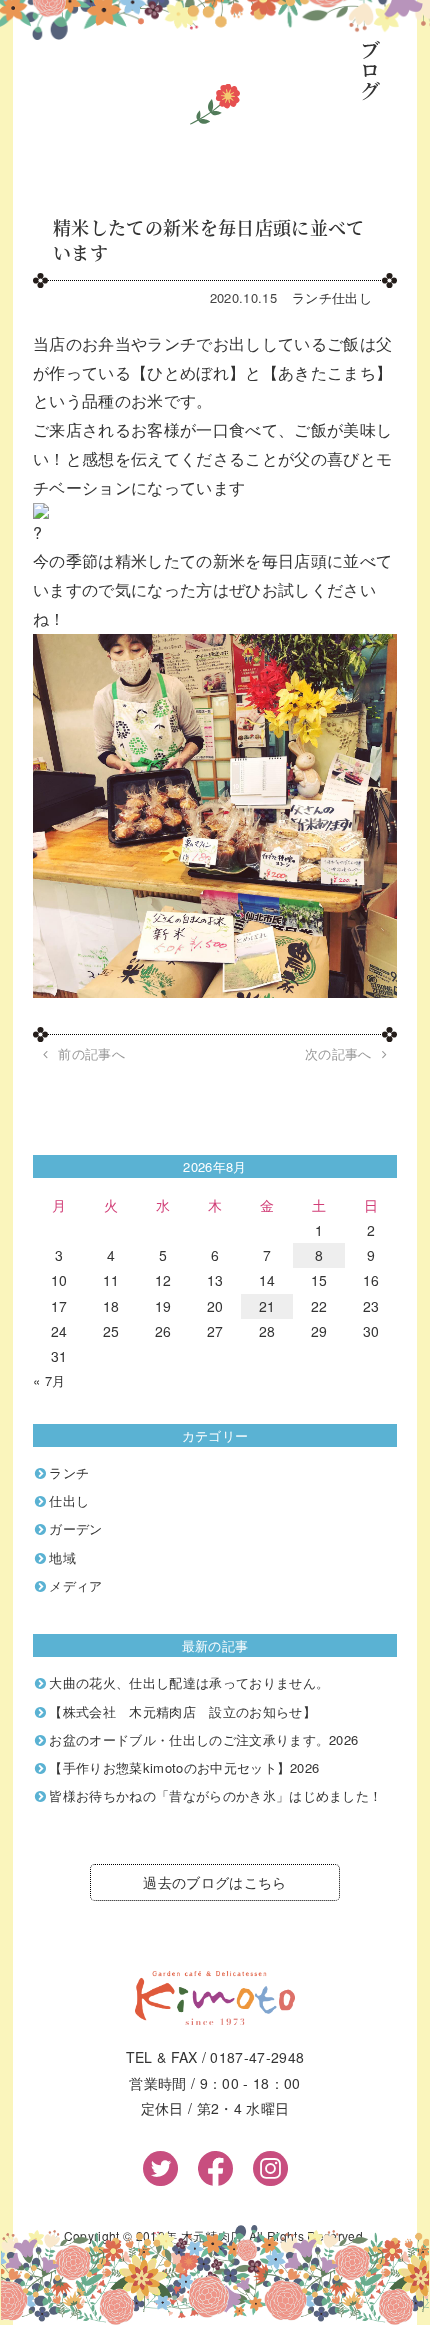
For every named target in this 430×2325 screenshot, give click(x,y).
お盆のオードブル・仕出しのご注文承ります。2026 (203, 1739)
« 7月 (49, 1380)
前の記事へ (91, 1054)
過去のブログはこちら (214, 1882)
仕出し (352, 297)
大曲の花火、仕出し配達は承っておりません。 (189, 1682)
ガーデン (75, 1528)
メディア (75, 1585)
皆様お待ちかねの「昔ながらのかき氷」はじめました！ (215, 1795)
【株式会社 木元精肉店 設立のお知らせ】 (182, 1711)
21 (267, 1306)
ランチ (312, 297)
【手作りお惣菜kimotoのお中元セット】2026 (184, 1767)
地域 (62, 1557)
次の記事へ (338, 1054)
